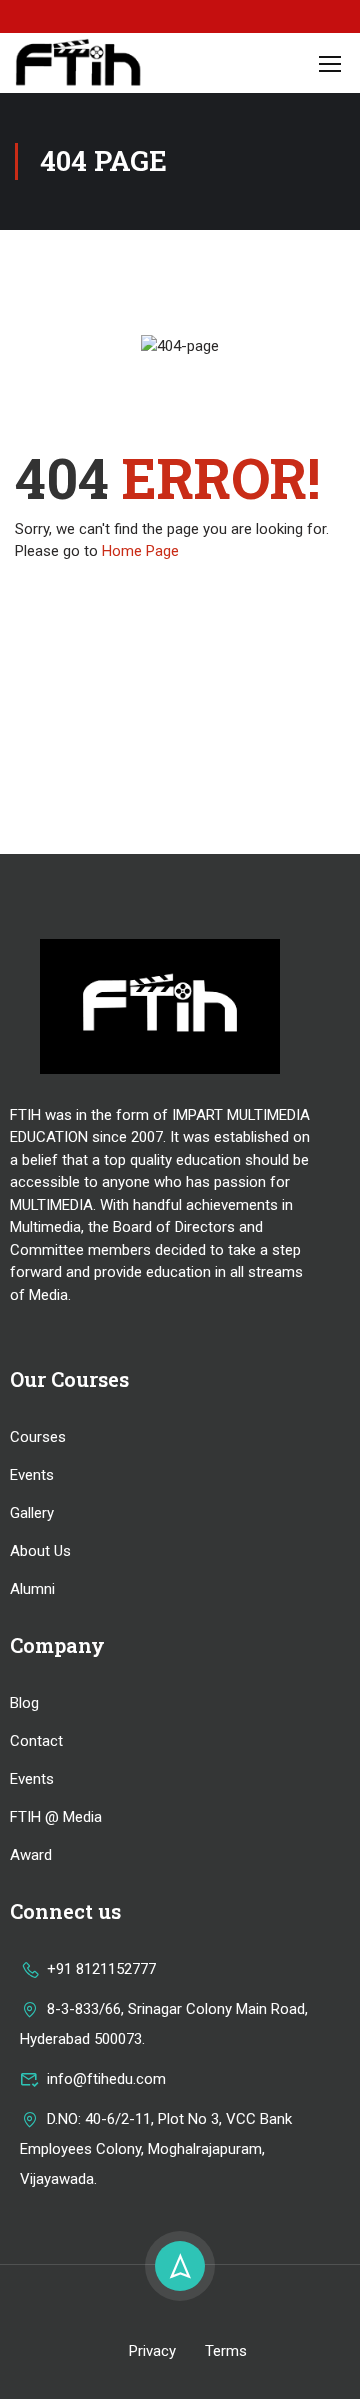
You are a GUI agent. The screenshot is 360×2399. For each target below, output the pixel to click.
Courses (38, 1437)
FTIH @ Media (56, 1817)
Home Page (140, 551)
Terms (226, 2351)
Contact (36, 1741)
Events (32, 1475)
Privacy (152, 2351)
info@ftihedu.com (106, 2079)
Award (31, 1855)
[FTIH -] (79, 63)
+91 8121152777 (101, 1969)
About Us (40, 1551)
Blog (24, 1703)
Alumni (32, 1589)
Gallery (32, 1513)
